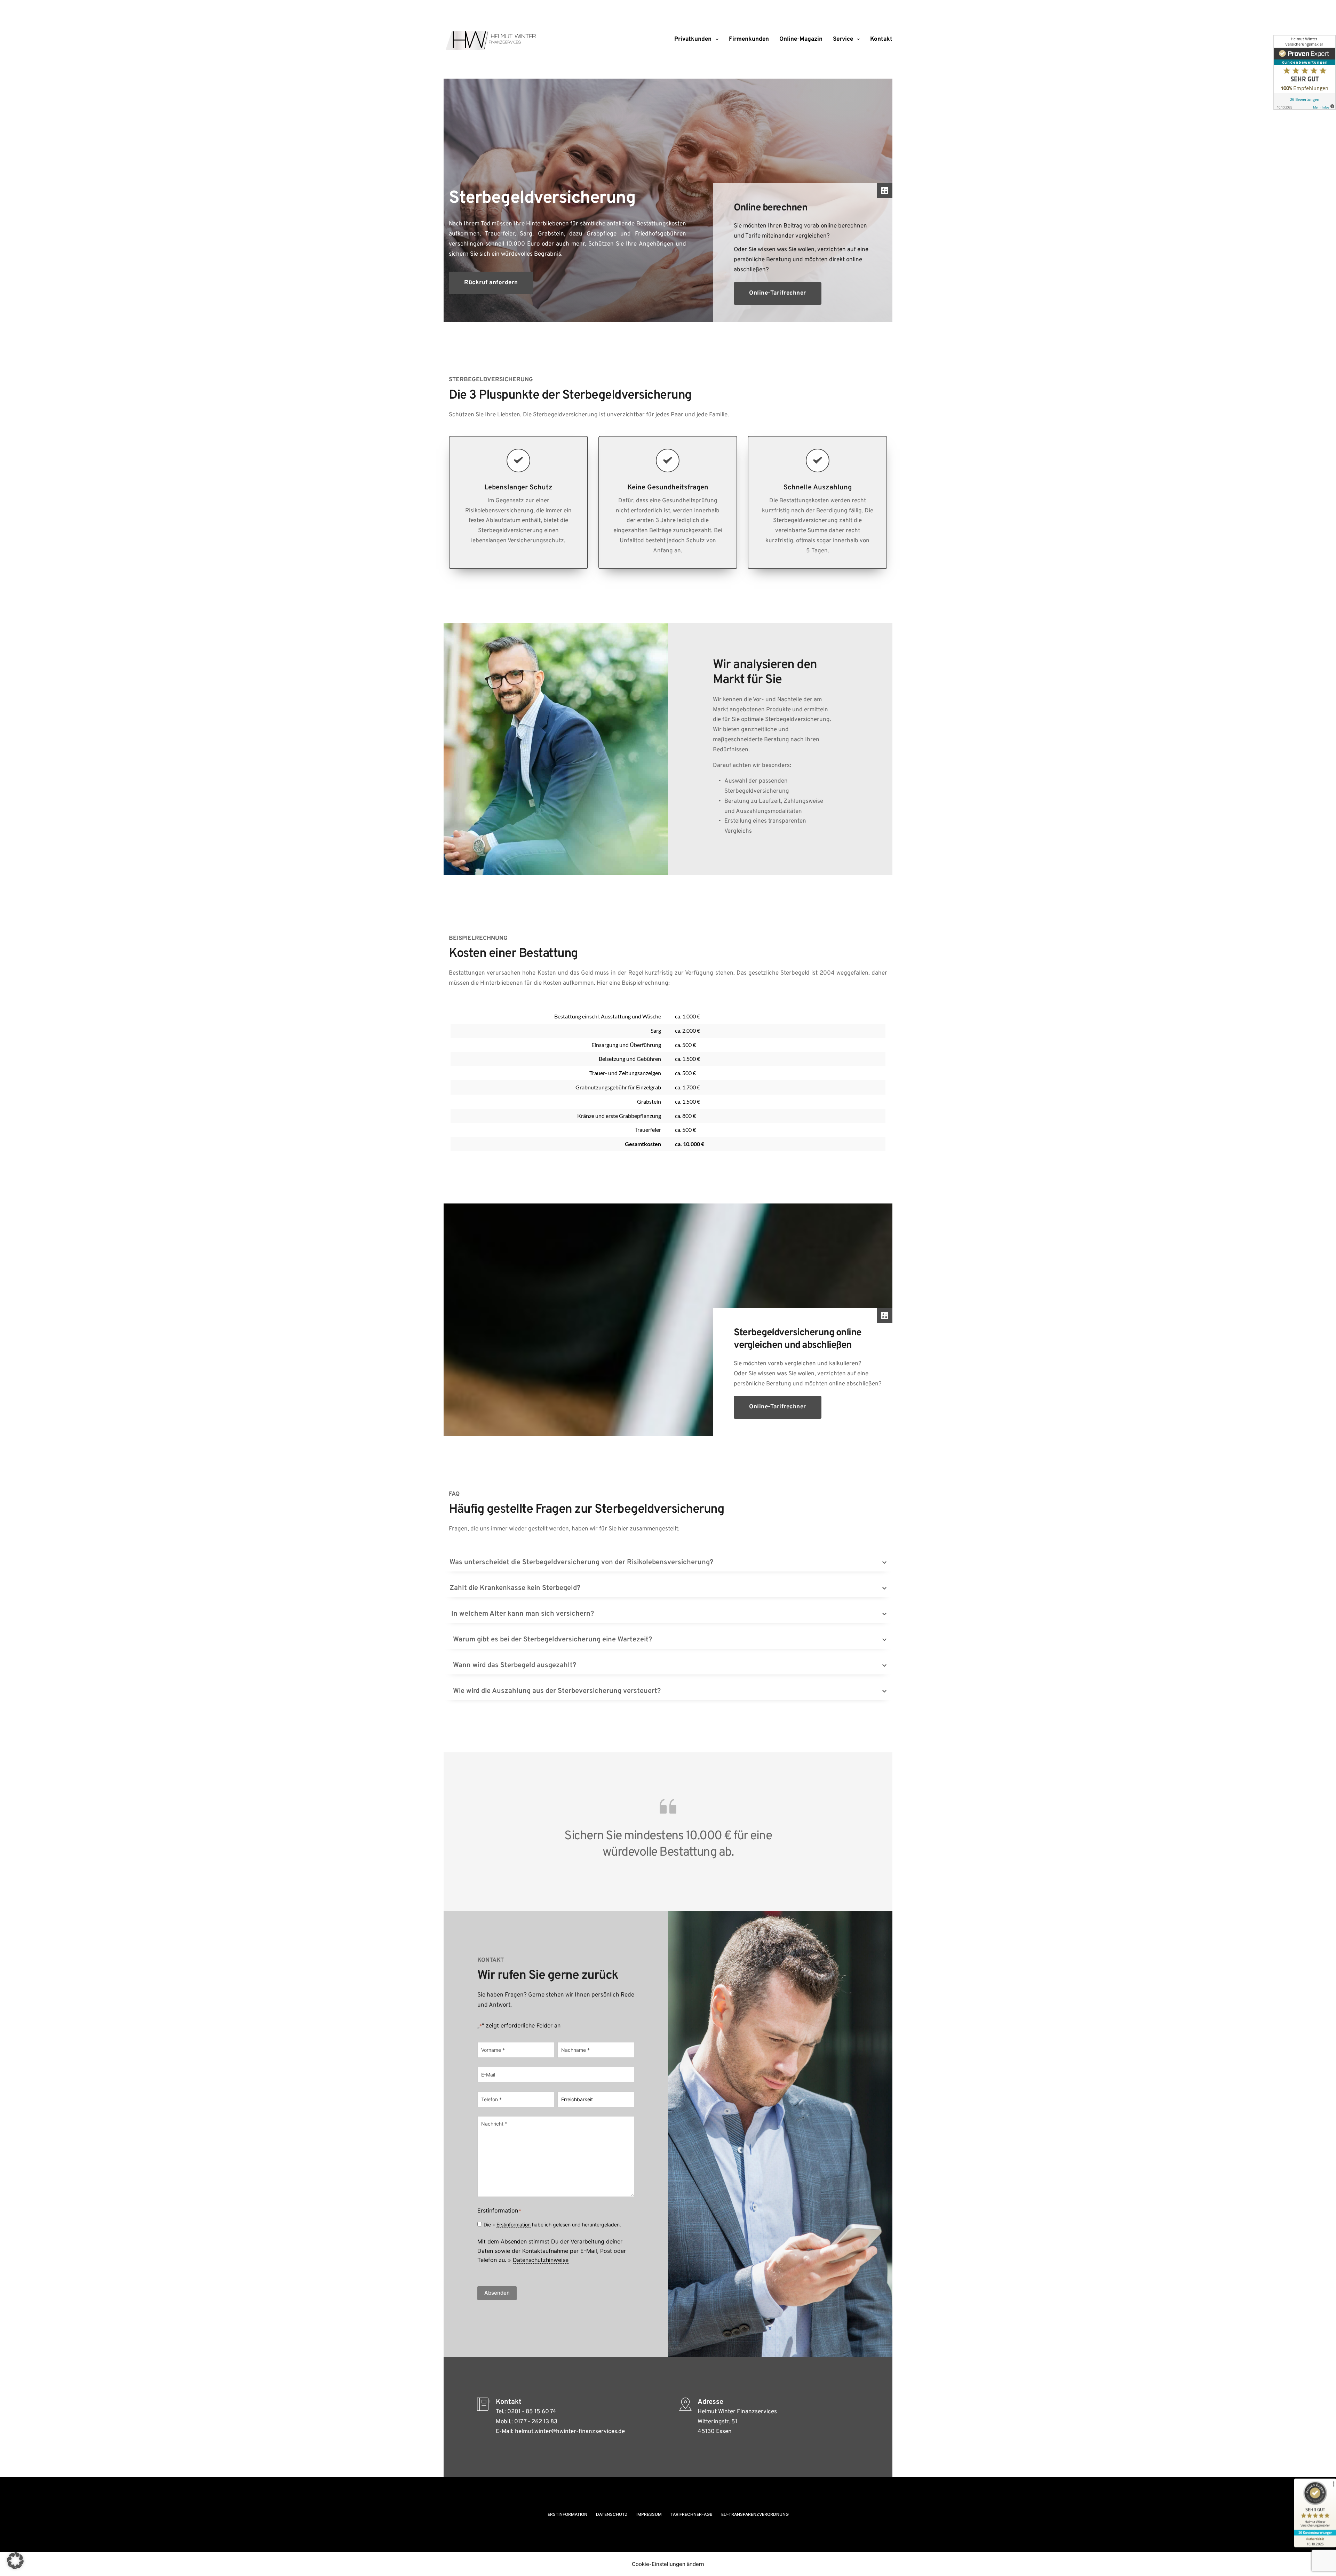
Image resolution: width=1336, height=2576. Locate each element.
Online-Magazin (801, 39)
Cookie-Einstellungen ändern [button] (668, 2564)
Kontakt (881, 39)
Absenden (497, 2293)
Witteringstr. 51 (717, 2422)
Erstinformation (514, 2225)
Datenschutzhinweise (541, 2260)
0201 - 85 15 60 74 (532, 2412)
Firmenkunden (749, 39)
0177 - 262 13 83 (536, 2422)
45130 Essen (715, 2432)
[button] (668, 1562)
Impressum (649, 2514)
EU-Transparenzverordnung (755, 2514)
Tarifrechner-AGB (691, 2514)
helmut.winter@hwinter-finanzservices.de (570, 2432)
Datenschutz (612, 2514)
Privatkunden (693, 39)
